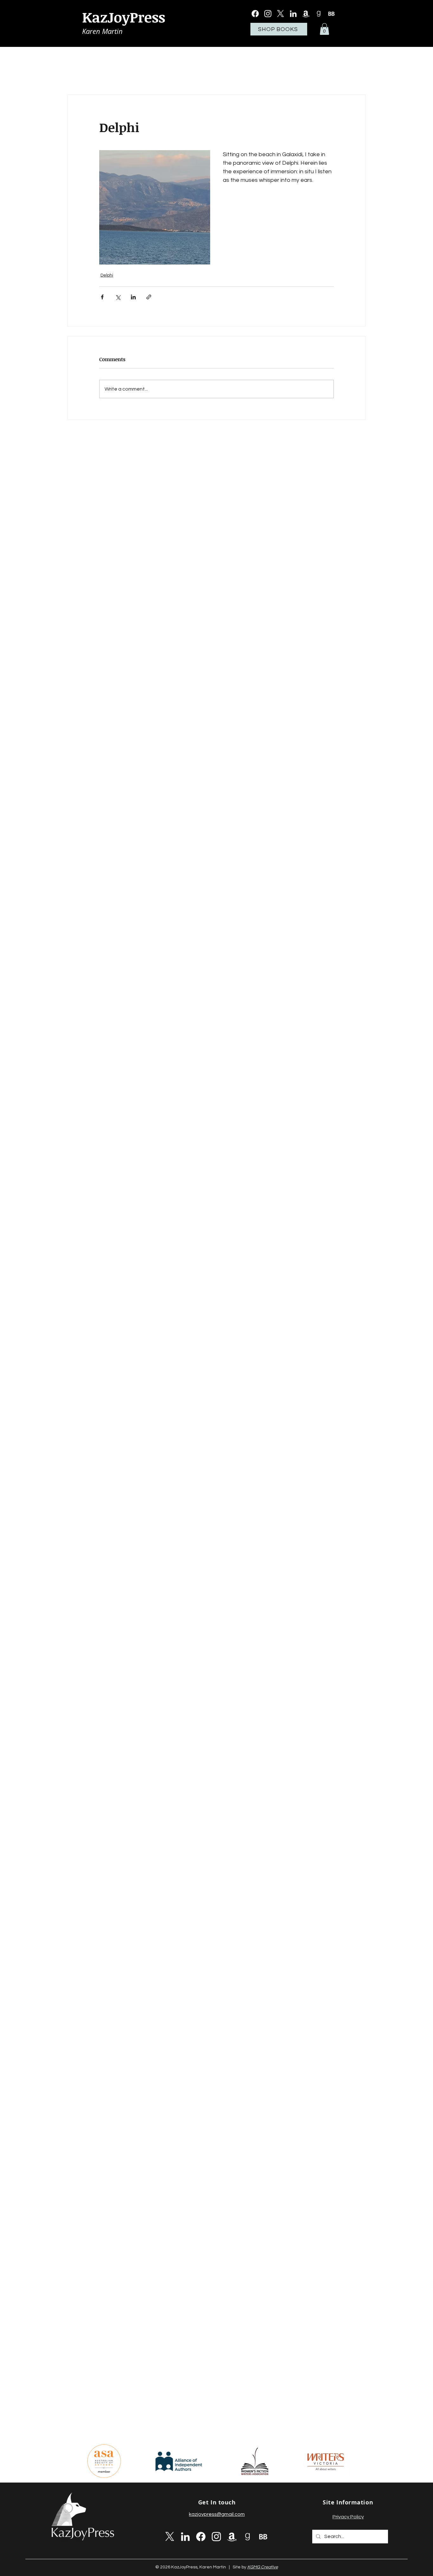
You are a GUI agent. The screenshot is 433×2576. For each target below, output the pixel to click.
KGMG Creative (263, 2567)
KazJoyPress (124, 17)
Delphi (107, 275)
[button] (324, 29)
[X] (281, 14)
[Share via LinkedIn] (133, 297)
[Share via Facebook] (102, 297)
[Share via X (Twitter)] (118, 297)
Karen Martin (102, 31)
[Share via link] (149, 297)
